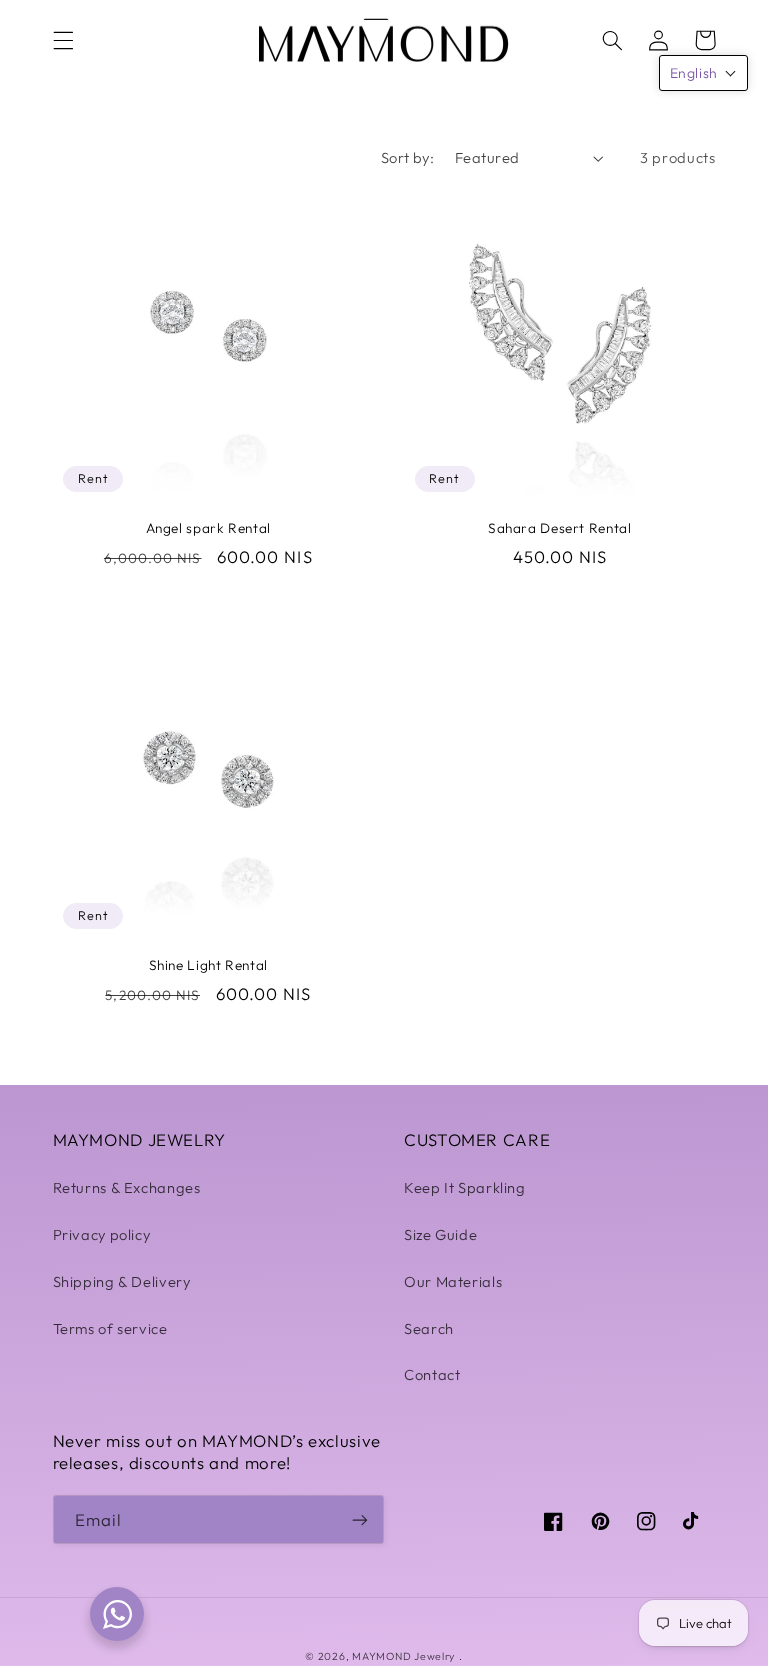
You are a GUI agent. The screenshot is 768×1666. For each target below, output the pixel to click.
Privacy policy (102, 1234)
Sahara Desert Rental (560, 528)
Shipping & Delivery (122, 1281)
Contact (432, 1374)
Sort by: (407, 157)
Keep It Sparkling (465, 1187)
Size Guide (440, 1234)
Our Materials (453, 1281)
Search (429, 1328)
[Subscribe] (360, 1519)
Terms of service (110, 1328)
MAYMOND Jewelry (403, 1656)
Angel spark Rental (208, 528)
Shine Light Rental (208, 965)
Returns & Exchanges (127, 1187)
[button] (63, 40)
